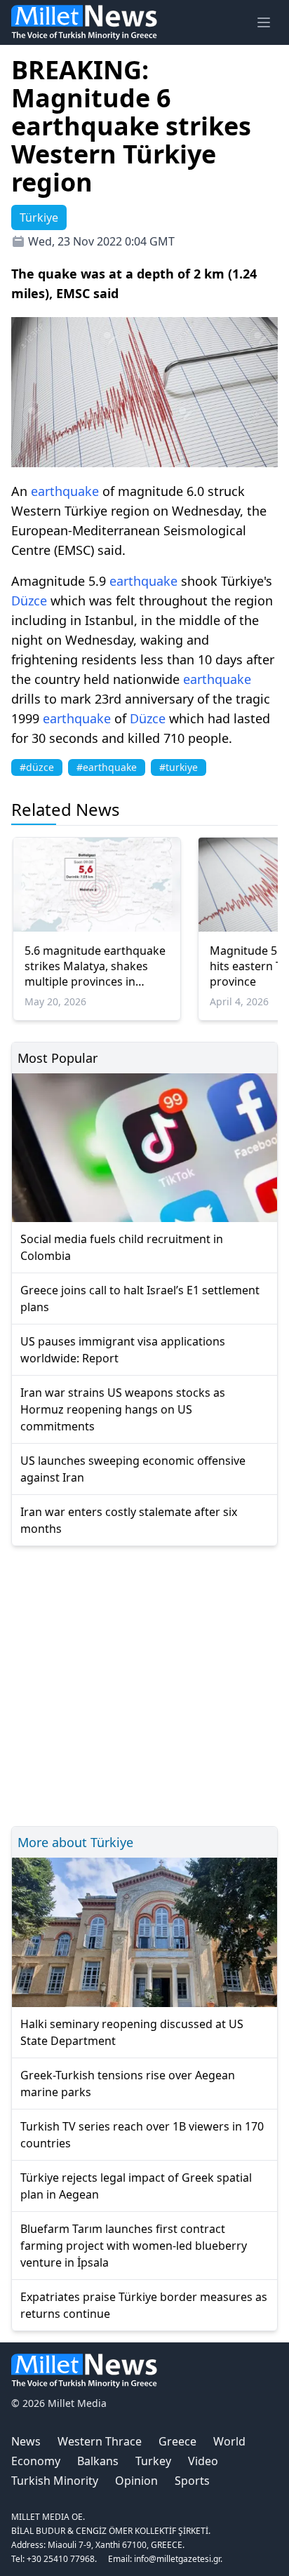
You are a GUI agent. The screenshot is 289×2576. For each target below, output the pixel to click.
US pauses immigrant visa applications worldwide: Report (123, 1350)
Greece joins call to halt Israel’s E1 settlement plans (140, 1299)
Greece (177, 2441)
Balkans (98, 2461)
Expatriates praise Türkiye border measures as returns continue (144, 2305)
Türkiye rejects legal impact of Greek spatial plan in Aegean (136, 2186)
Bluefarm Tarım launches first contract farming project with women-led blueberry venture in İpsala (134, 2246)
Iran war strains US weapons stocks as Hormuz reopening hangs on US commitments (123, 1409)
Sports (192, 2481)
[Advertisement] (144, 1684)
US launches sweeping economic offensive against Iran (133, 1469)
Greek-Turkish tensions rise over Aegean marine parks (128, 2084)
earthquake (65, 491)
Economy (36, 2461)
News (26, 2441)
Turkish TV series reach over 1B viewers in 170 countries (142, 2135)
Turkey (153, 2461)
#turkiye (179, 767)
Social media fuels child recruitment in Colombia (122, 1247)
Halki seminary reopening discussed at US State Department (132, 2032)
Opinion (136, 2481)
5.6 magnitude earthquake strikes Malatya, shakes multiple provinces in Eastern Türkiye (95, 966)
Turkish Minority (55, 2481)
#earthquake (107, 767)
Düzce (29, 601)
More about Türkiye (75, 1842)
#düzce (37, 767)
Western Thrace (100, 2441)
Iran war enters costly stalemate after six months (129, 1520)
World (229, 2441)
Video (203, 2461)
